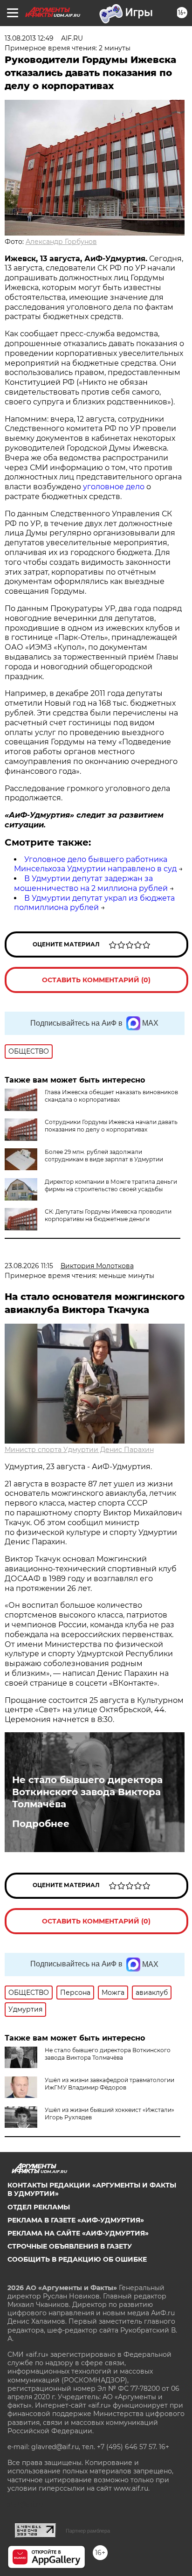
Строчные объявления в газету (70, 2246)
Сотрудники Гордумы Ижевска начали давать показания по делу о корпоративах (111, 1126)
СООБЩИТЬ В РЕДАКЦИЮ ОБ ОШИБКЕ (77, 2259)
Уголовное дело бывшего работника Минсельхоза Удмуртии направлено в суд (95, 864)
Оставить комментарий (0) (96, 980)
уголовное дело (115, 487)
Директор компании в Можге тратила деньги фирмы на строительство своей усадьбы (111, 1185)
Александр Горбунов (61, 242)
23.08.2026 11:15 (29, 1266)
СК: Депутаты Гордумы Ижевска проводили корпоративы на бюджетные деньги (108, 1215)
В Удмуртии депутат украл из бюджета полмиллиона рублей (94, 903)
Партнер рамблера (88, 2531)
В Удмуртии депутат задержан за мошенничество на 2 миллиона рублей (91, 883)
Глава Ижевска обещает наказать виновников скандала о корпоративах (111, 1096)
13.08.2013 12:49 (29, 38)
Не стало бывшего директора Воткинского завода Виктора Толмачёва (87, 1792)
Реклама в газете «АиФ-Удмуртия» (76, 2220)
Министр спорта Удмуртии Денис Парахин (79, 1450)
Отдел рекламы (39, 2207)
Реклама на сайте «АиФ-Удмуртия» (78, 2233)
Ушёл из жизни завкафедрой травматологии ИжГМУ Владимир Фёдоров (110, 2084)
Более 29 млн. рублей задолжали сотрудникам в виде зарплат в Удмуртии (104, 1156)
